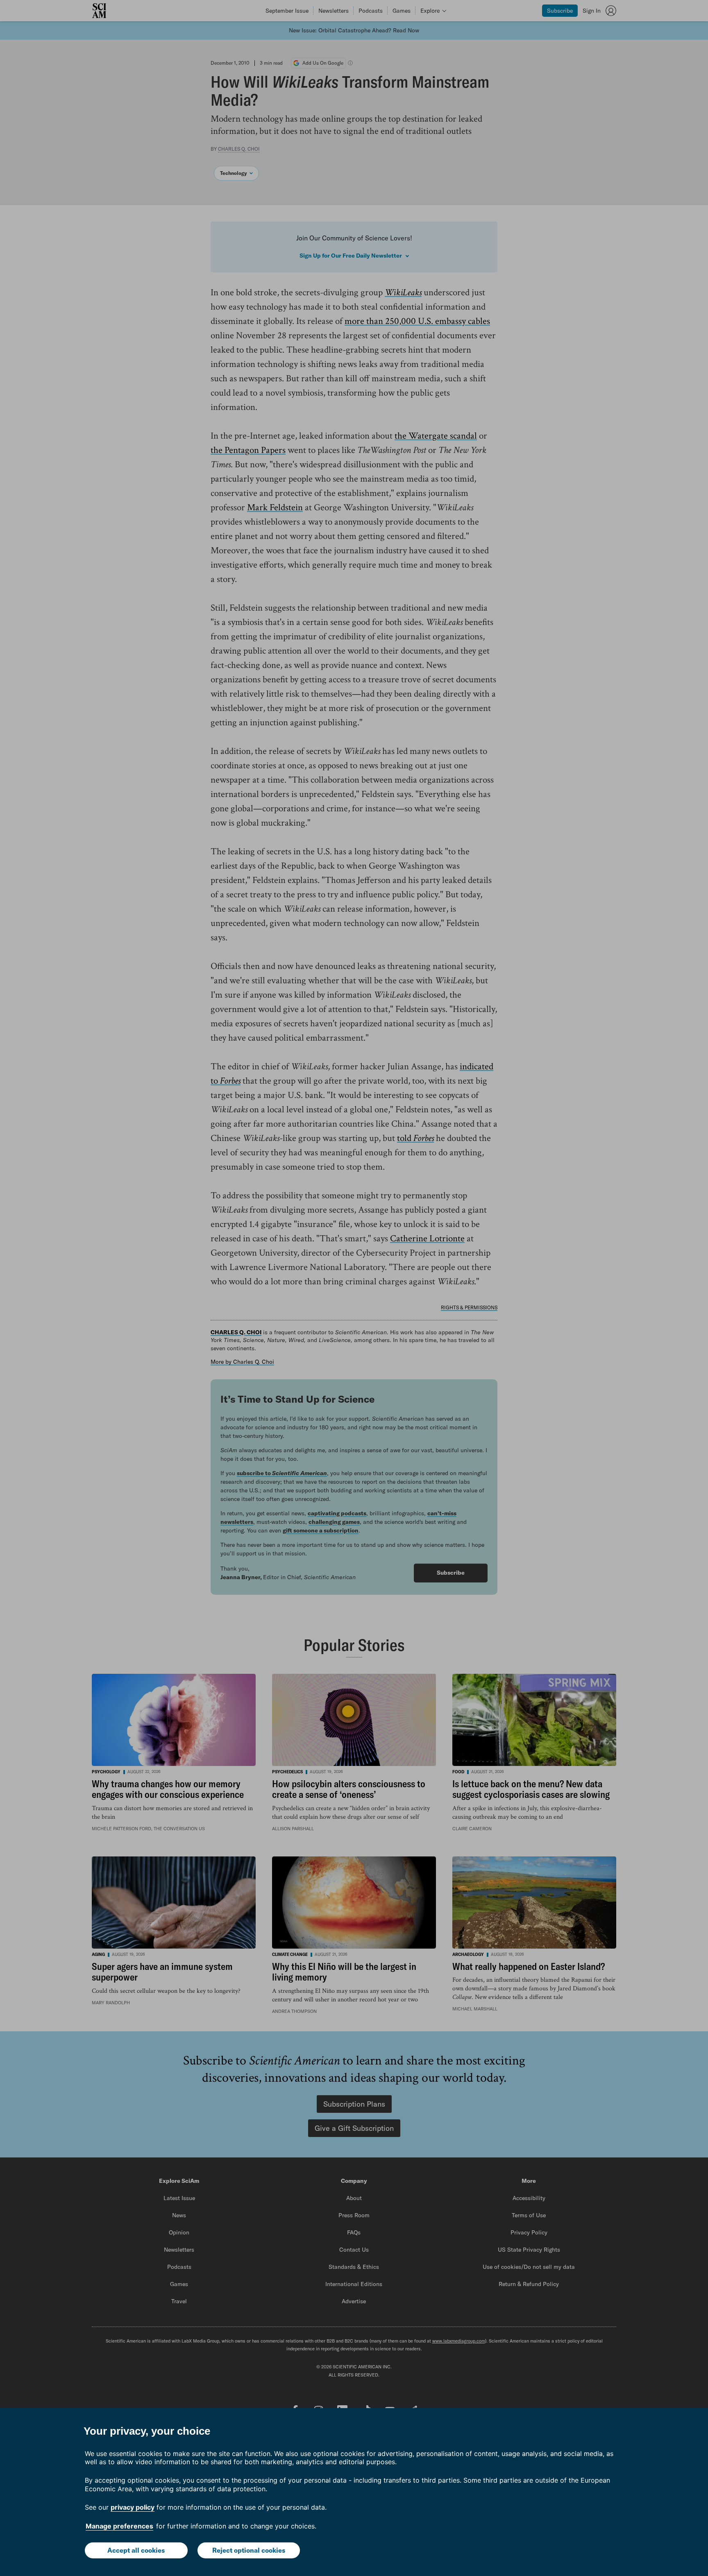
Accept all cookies (136, 2550)
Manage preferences (119, 2526)
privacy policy (133, 2507)
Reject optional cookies (249, 2550)
